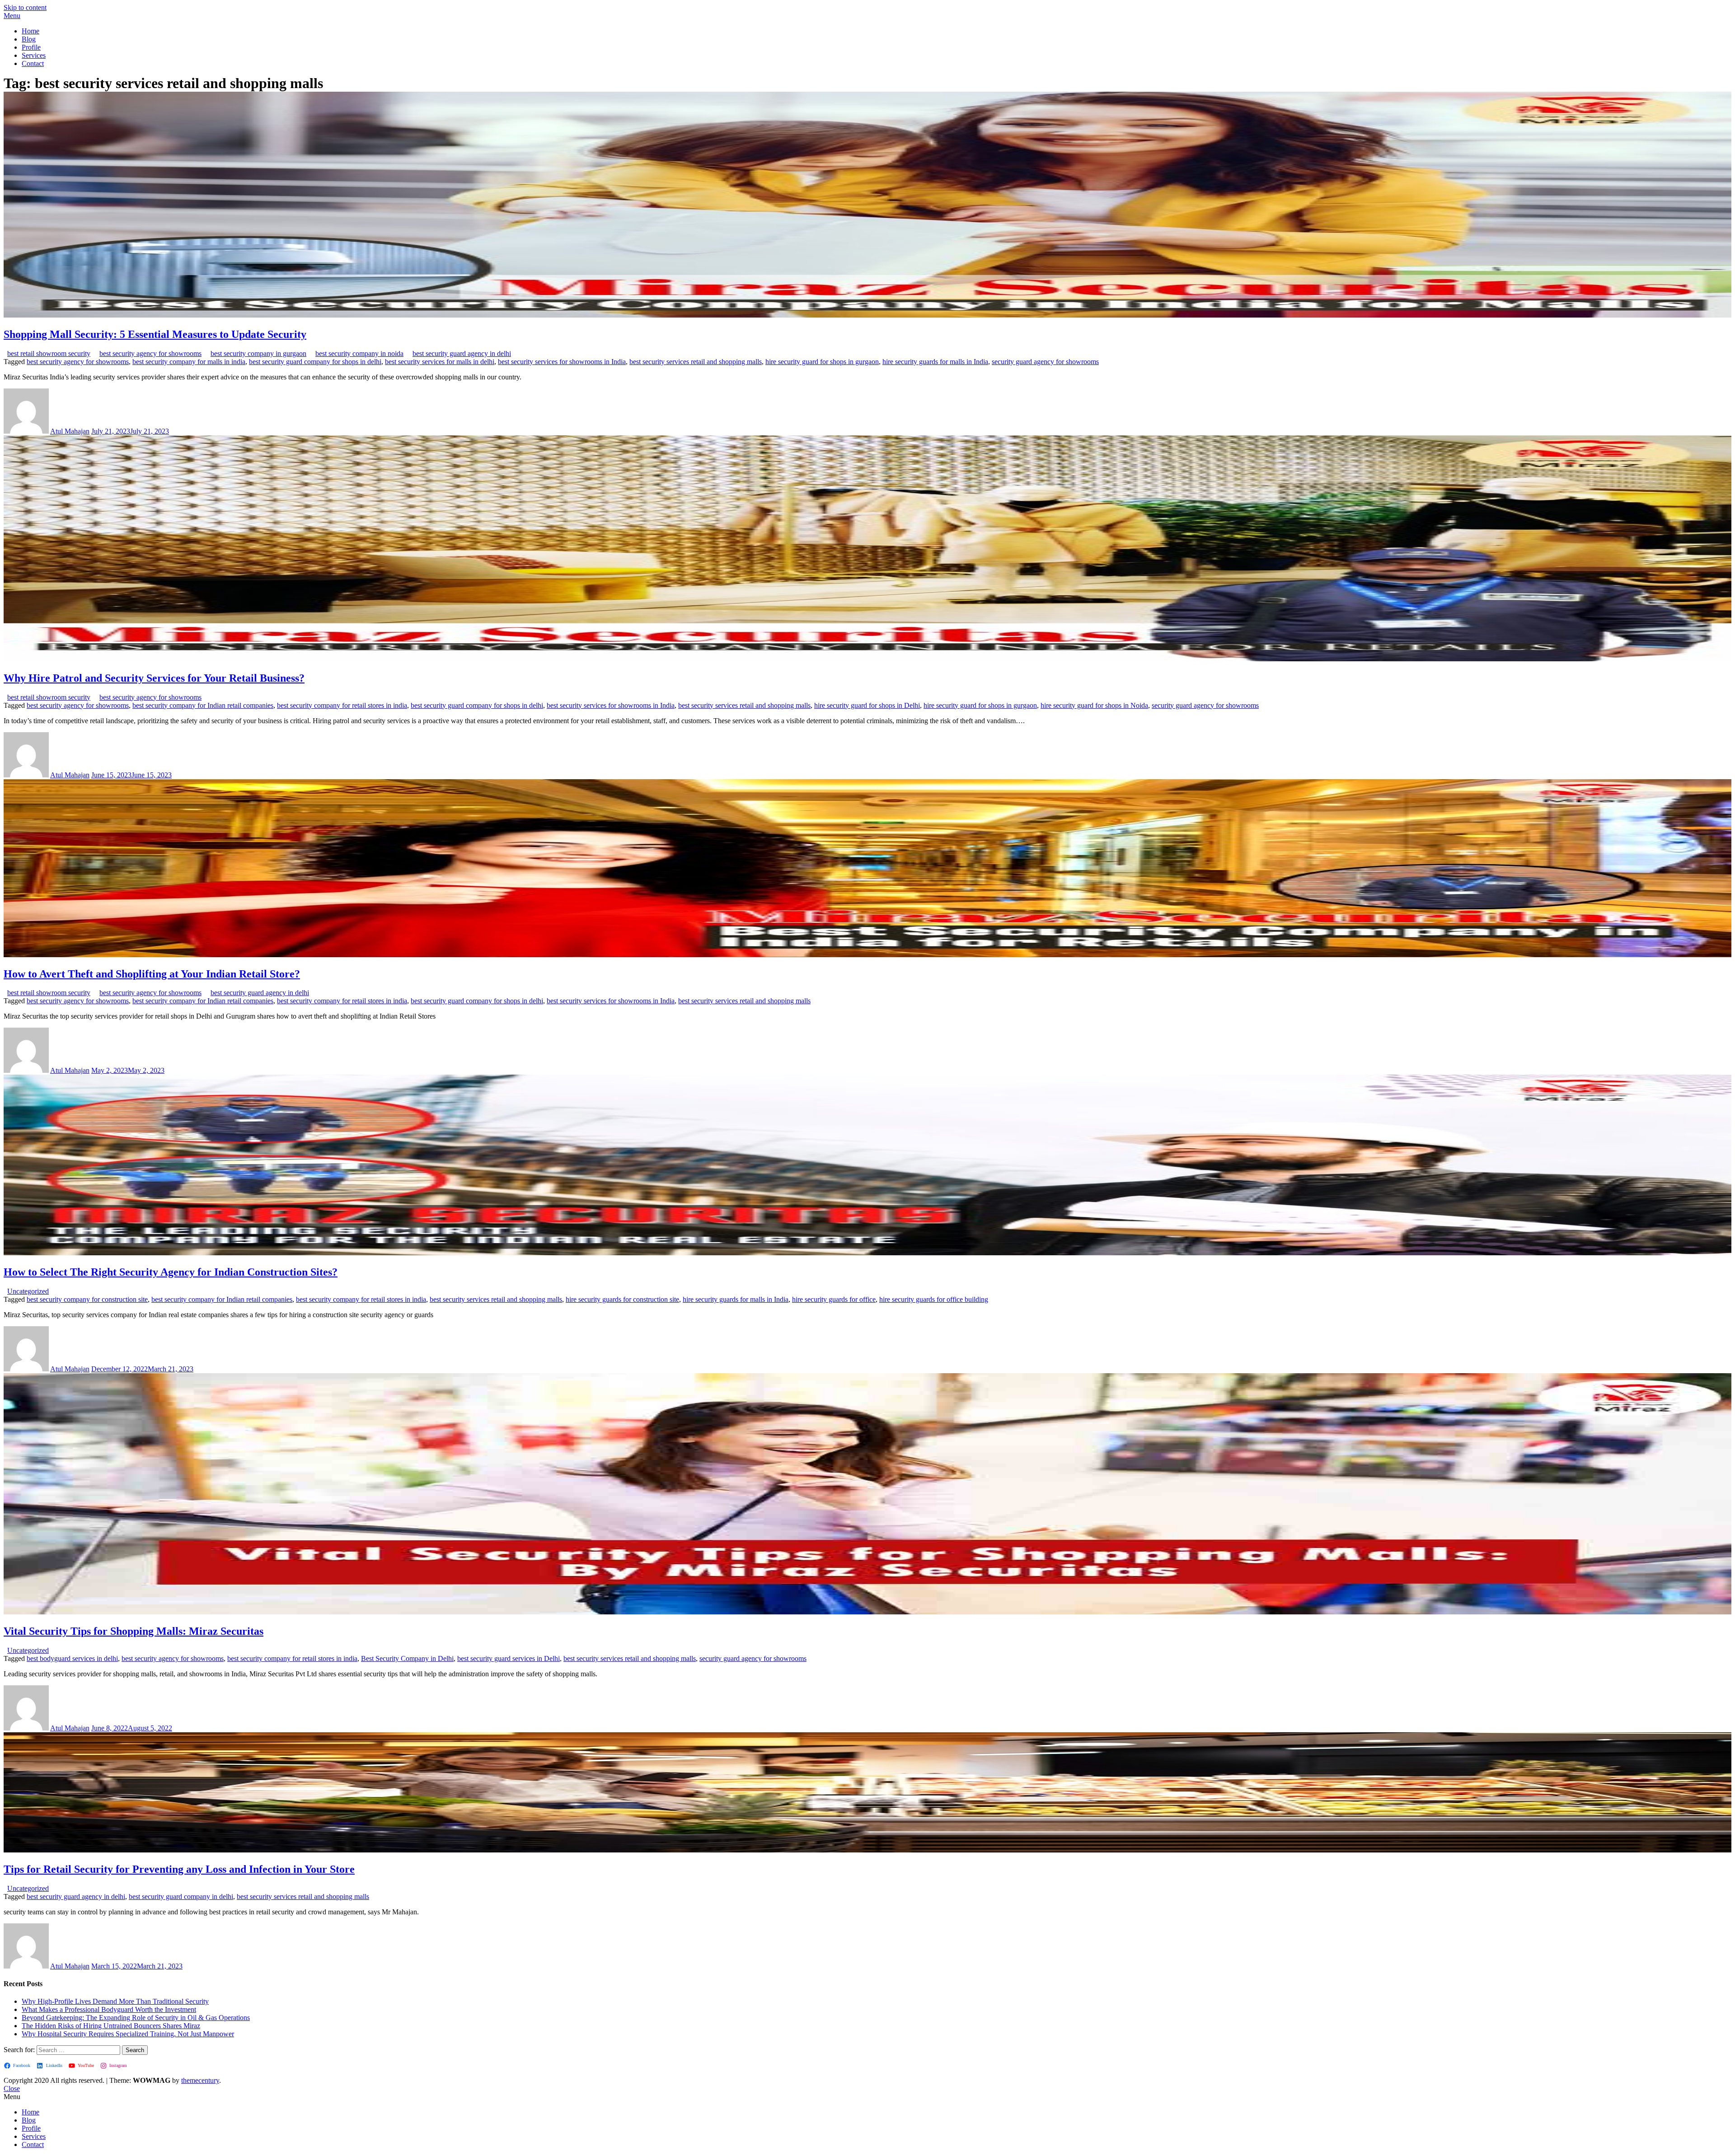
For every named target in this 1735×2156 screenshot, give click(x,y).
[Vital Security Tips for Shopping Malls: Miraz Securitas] (867, 1612)
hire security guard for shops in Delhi (867, 705)
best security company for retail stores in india (342, 705)
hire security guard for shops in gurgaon (822, 362)
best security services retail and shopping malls (696, 362)
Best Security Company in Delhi (407, 1658)
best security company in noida (359, 353)
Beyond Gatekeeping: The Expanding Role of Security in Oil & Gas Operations (136, 2018)
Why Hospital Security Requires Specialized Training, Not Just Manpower (128, 2034)
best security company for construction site (87, 1299)
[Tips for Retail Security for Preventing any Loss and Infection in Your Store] (867, 1850)
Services (34, 55)
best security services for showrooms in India (562, 362)
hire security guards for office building (934, 1299)
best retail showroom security (49, 353)
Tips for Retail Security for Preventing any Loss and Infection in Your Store (179, 1869)
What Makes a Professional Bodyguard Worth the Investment (109, 2009)
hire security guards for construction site (622, 1299)
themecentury (200, 2080)
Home (30, 31)
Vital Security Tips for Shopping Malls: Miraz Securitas (134, 1631)
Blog (29, 39)
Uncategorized (28, 1291)
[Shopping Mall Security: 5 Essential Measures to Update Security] (867, 315)
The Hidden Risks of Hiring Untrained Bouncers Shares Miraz (111, 2026)
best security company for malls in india (189, 362)
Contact (33, 63)
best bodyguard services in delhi (72, 1658)
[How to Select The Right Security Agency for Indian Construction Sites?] (867, 1253)
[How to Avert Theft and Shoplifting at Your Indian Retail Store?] (867, 955)
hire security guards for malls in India (935, 362)
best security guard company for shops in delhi (315, 362)
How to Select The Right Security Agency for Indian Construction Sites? (171, 1272)
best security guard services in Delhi (509, 1658)
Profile (31, 47)
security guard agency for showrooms (1045, 362)
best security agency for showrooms (150, 353)
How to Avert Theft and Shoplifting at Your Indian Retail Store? (152, 974)
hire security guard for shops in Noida (1094, 705)
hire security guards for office (834, 1299)
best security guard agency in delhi (462, 353)
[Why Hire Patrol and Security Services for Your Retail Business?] (867, 659)
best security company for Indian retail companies (203, 705)
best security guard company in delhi (181, 1896)
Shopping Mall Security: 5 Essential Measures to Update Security (155, 334)
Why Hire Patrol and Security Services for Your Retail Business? (154, 678)
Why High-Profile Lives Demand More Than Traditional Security (115, 2001)
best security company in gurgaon (258, 353)
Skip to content (25, 7)
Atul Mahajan (70, 431)
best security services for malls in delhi (440, 362)
